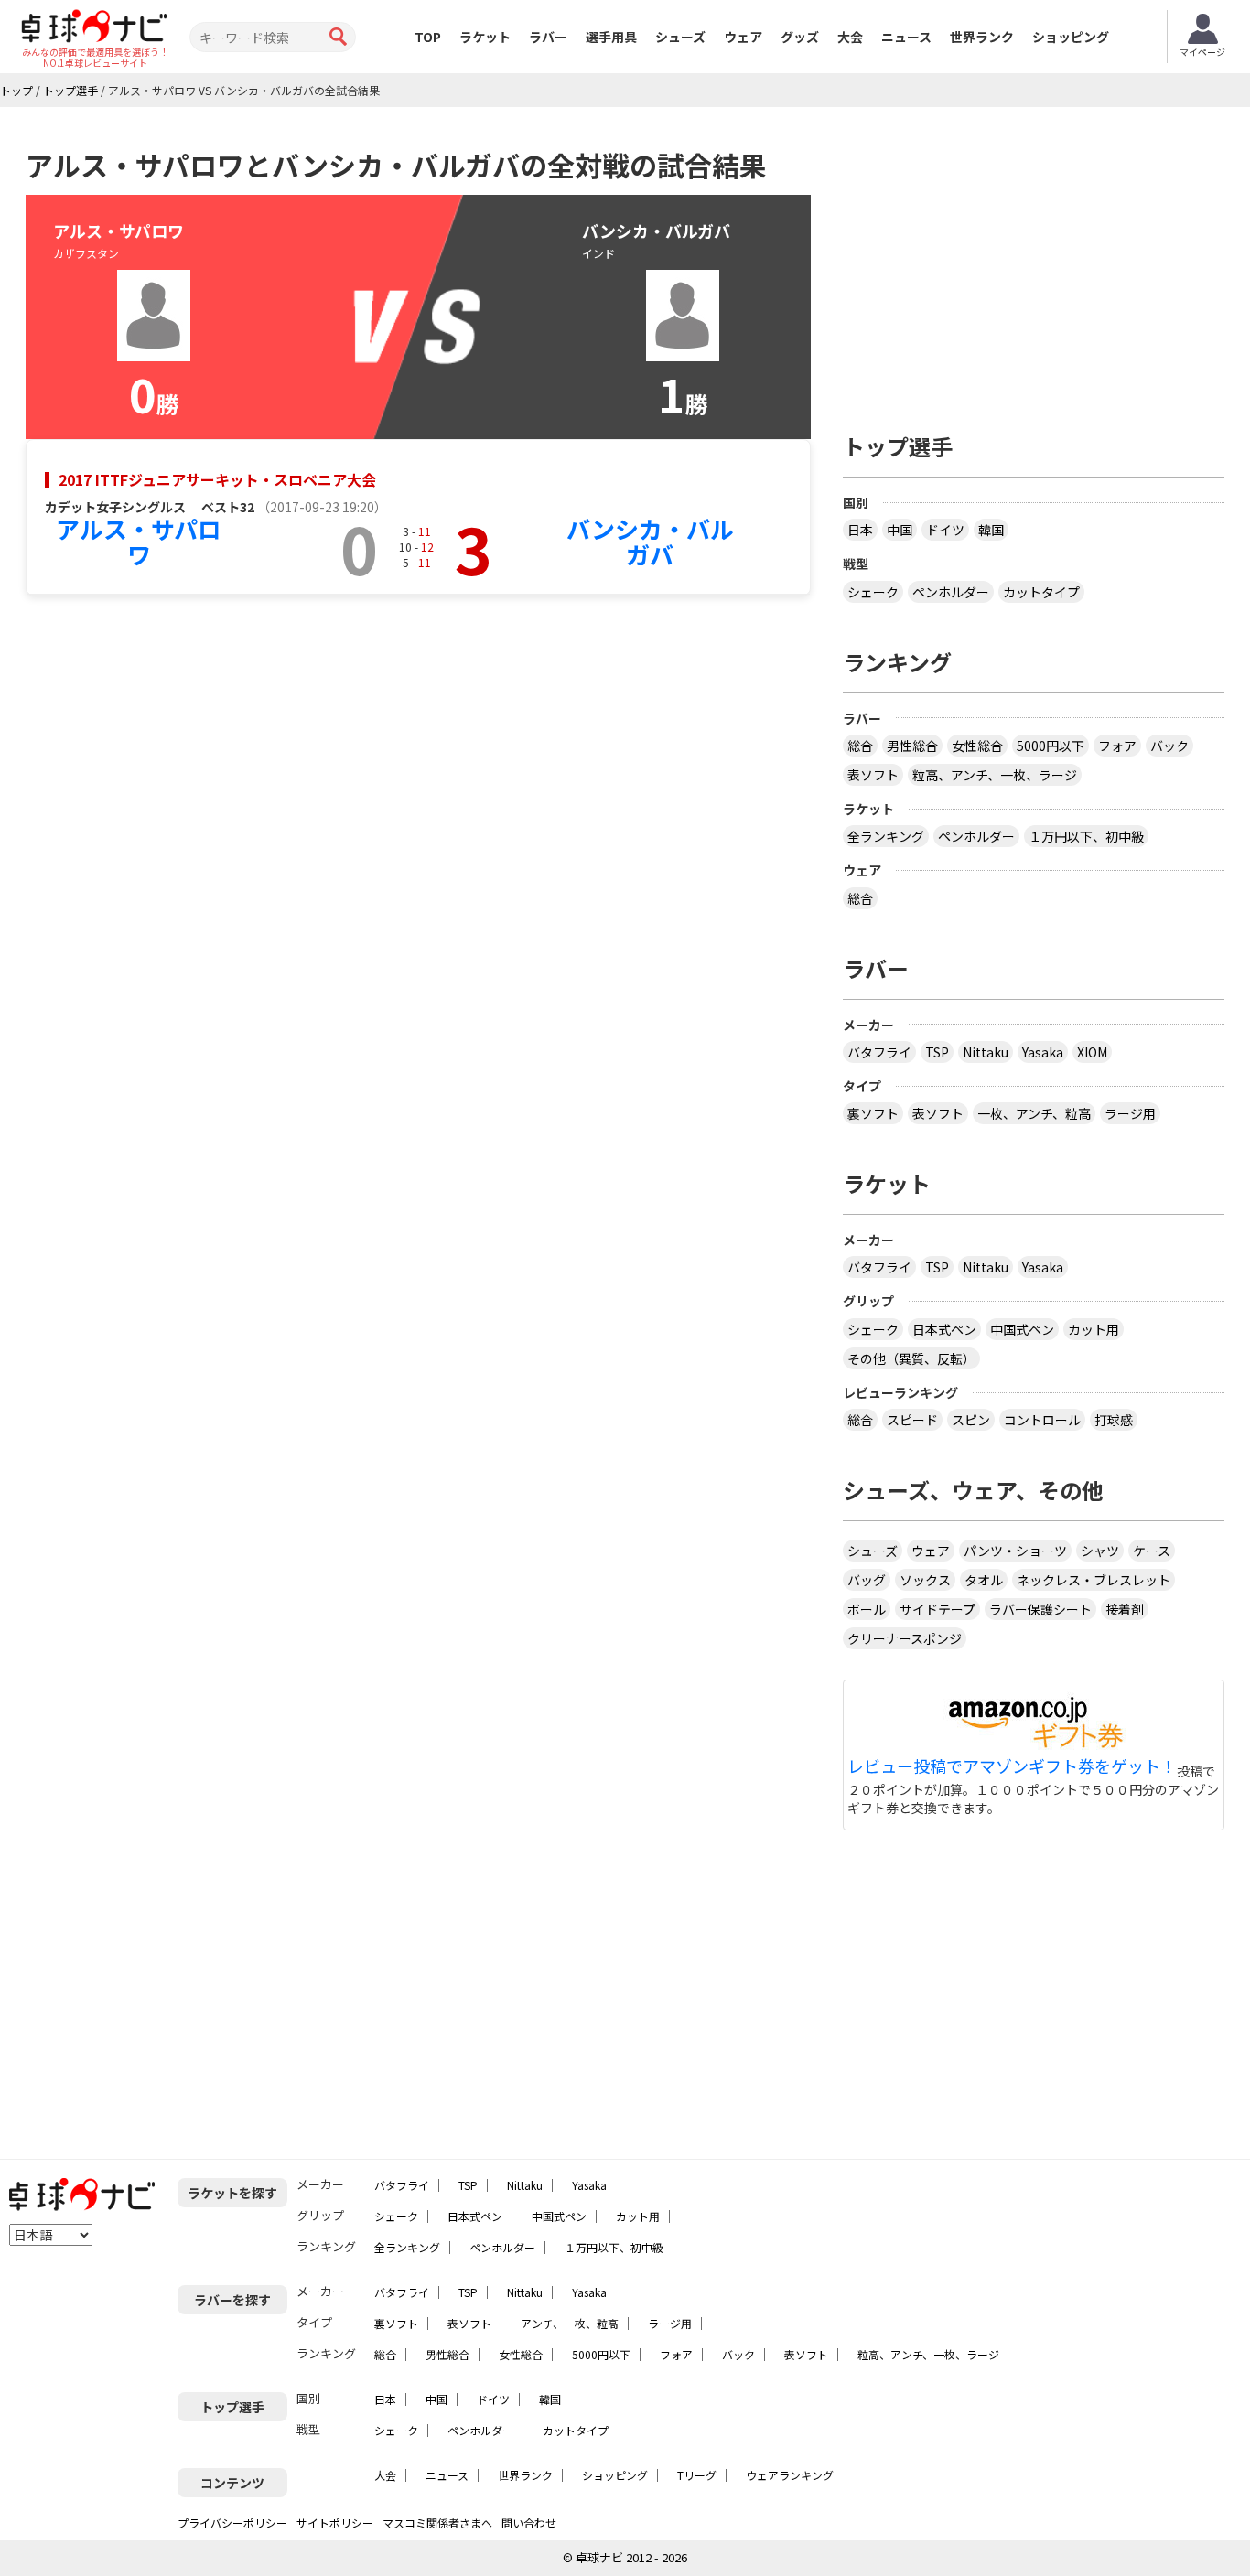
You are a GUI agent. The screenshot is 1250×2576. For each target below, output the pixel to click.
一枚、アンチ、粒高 (1034, 1113)
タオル (984, 1580)
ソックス (925, 1580)
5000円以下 (1051, 746)
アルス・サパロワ (139, 542)
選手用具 (611, 37)
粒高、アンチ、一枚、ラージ (995, 775)
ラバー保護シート (1040, 1609)
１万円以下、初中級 (1086, 836)
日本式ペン (944, 1329)
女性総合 (977, 746)
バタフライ (879, 1052)
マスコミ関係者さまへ (437, 2522)
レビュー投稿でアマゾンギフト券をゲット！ (1012, 1766)
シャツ (1100, 1551)
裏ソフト (873, 1113)
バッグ (867, 1580)
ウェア (743, 37)
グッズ (800, 37)
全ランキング (886, 836)
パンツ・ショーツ (1015, 1551)
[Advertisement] (1034, 263)
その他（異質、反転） (911, 1358)
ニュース (906, 37)
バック (1169, 746)
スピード (912, 1420)
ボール (867, 1609)
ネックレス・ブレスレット (1094, 1580)
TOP (428, 37)
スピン (971, 1420)
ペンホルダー (951, 592)
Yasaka (1043, 1052)
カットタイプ (1041, 592)
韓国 (991, 530)
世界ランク (982, 37)
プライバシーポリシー (232, 2522)
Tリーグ (697, 2475)
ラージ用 (1130, 1113)
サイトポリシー (335, 2522)
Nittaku (986, 1052)
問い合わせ (529, 2522)
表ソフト (873, 775)
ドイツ (945, 530)
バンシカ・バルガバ (650, 542)
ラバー (548, 37)
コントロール (1042, 1420)
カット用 (1094, 1329)
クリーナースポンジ (905, 1638)
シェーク (873, 592)
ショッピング (1071, 37)
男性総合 (912, 746)
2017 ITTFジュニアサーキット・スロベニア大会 (217, 479)
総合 (860, 746)
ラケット (485, 37)
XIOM (1092, 1052)
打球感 (1114, 1420)
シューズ (680, 37)
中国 (900, 530)
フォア (1117, 746)
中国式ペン (1022, 1329)
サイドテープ (937, 1609)
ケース (1152, 1551)
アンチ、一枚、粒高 (570, 2323)
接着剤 (1125, 1609)
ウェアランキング (790, 2475)
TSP (937, 1052)
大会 (850, 37)
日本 (860, 530)
